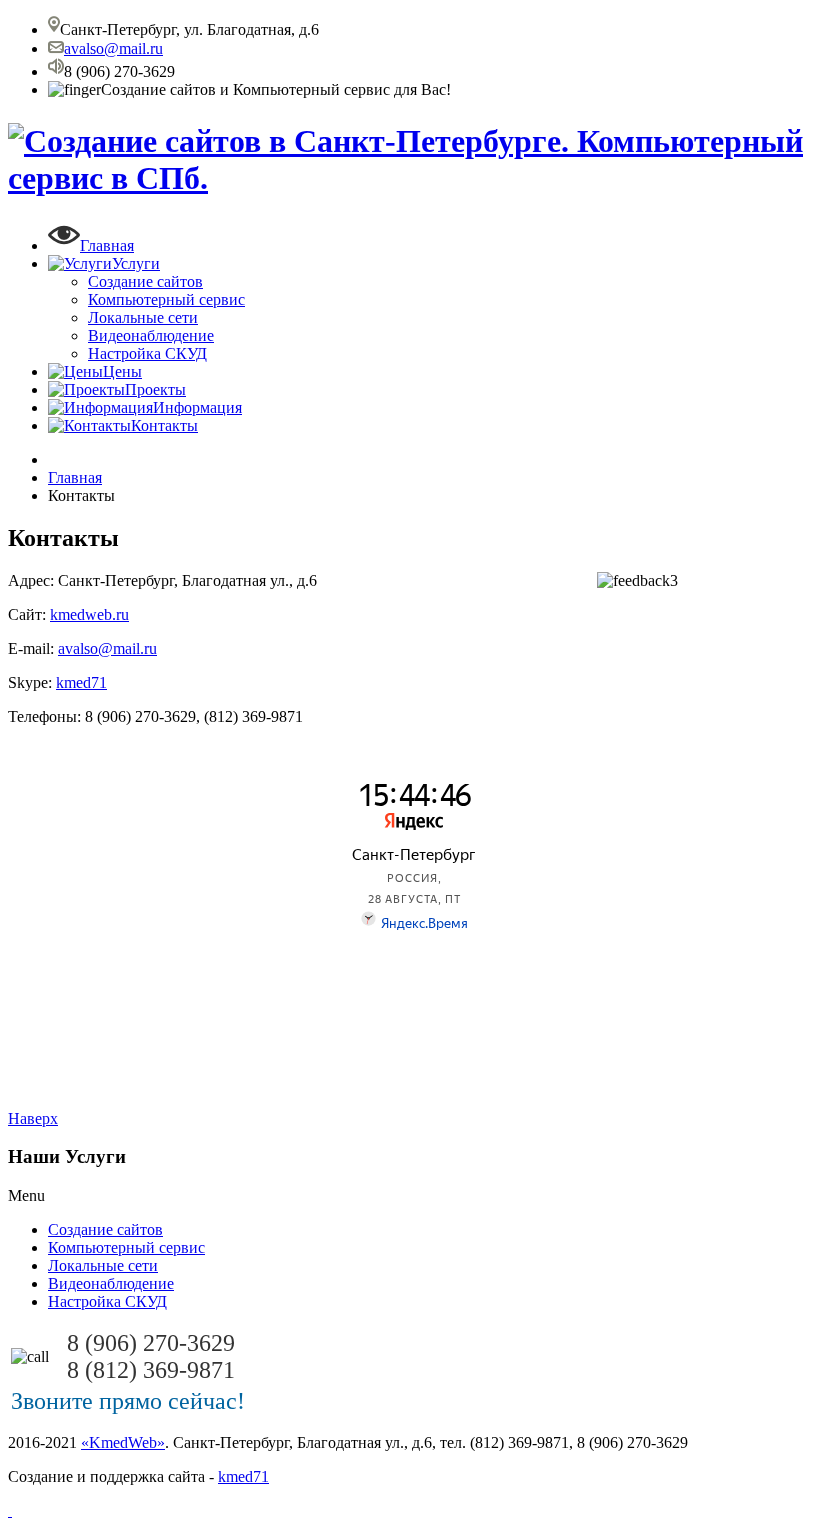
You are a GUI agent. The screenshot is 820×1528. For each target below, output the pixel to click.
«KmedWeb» (123, 1442)
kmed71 (81, 682)
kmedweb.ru (89, 614)
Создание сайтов (145, 281)
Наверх (33, 1118)
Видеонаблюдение (151, 335)
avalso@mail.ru (113, 48)
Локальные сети (143, 317)
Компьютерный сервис (166, 299)
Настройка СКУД (147, 353)
